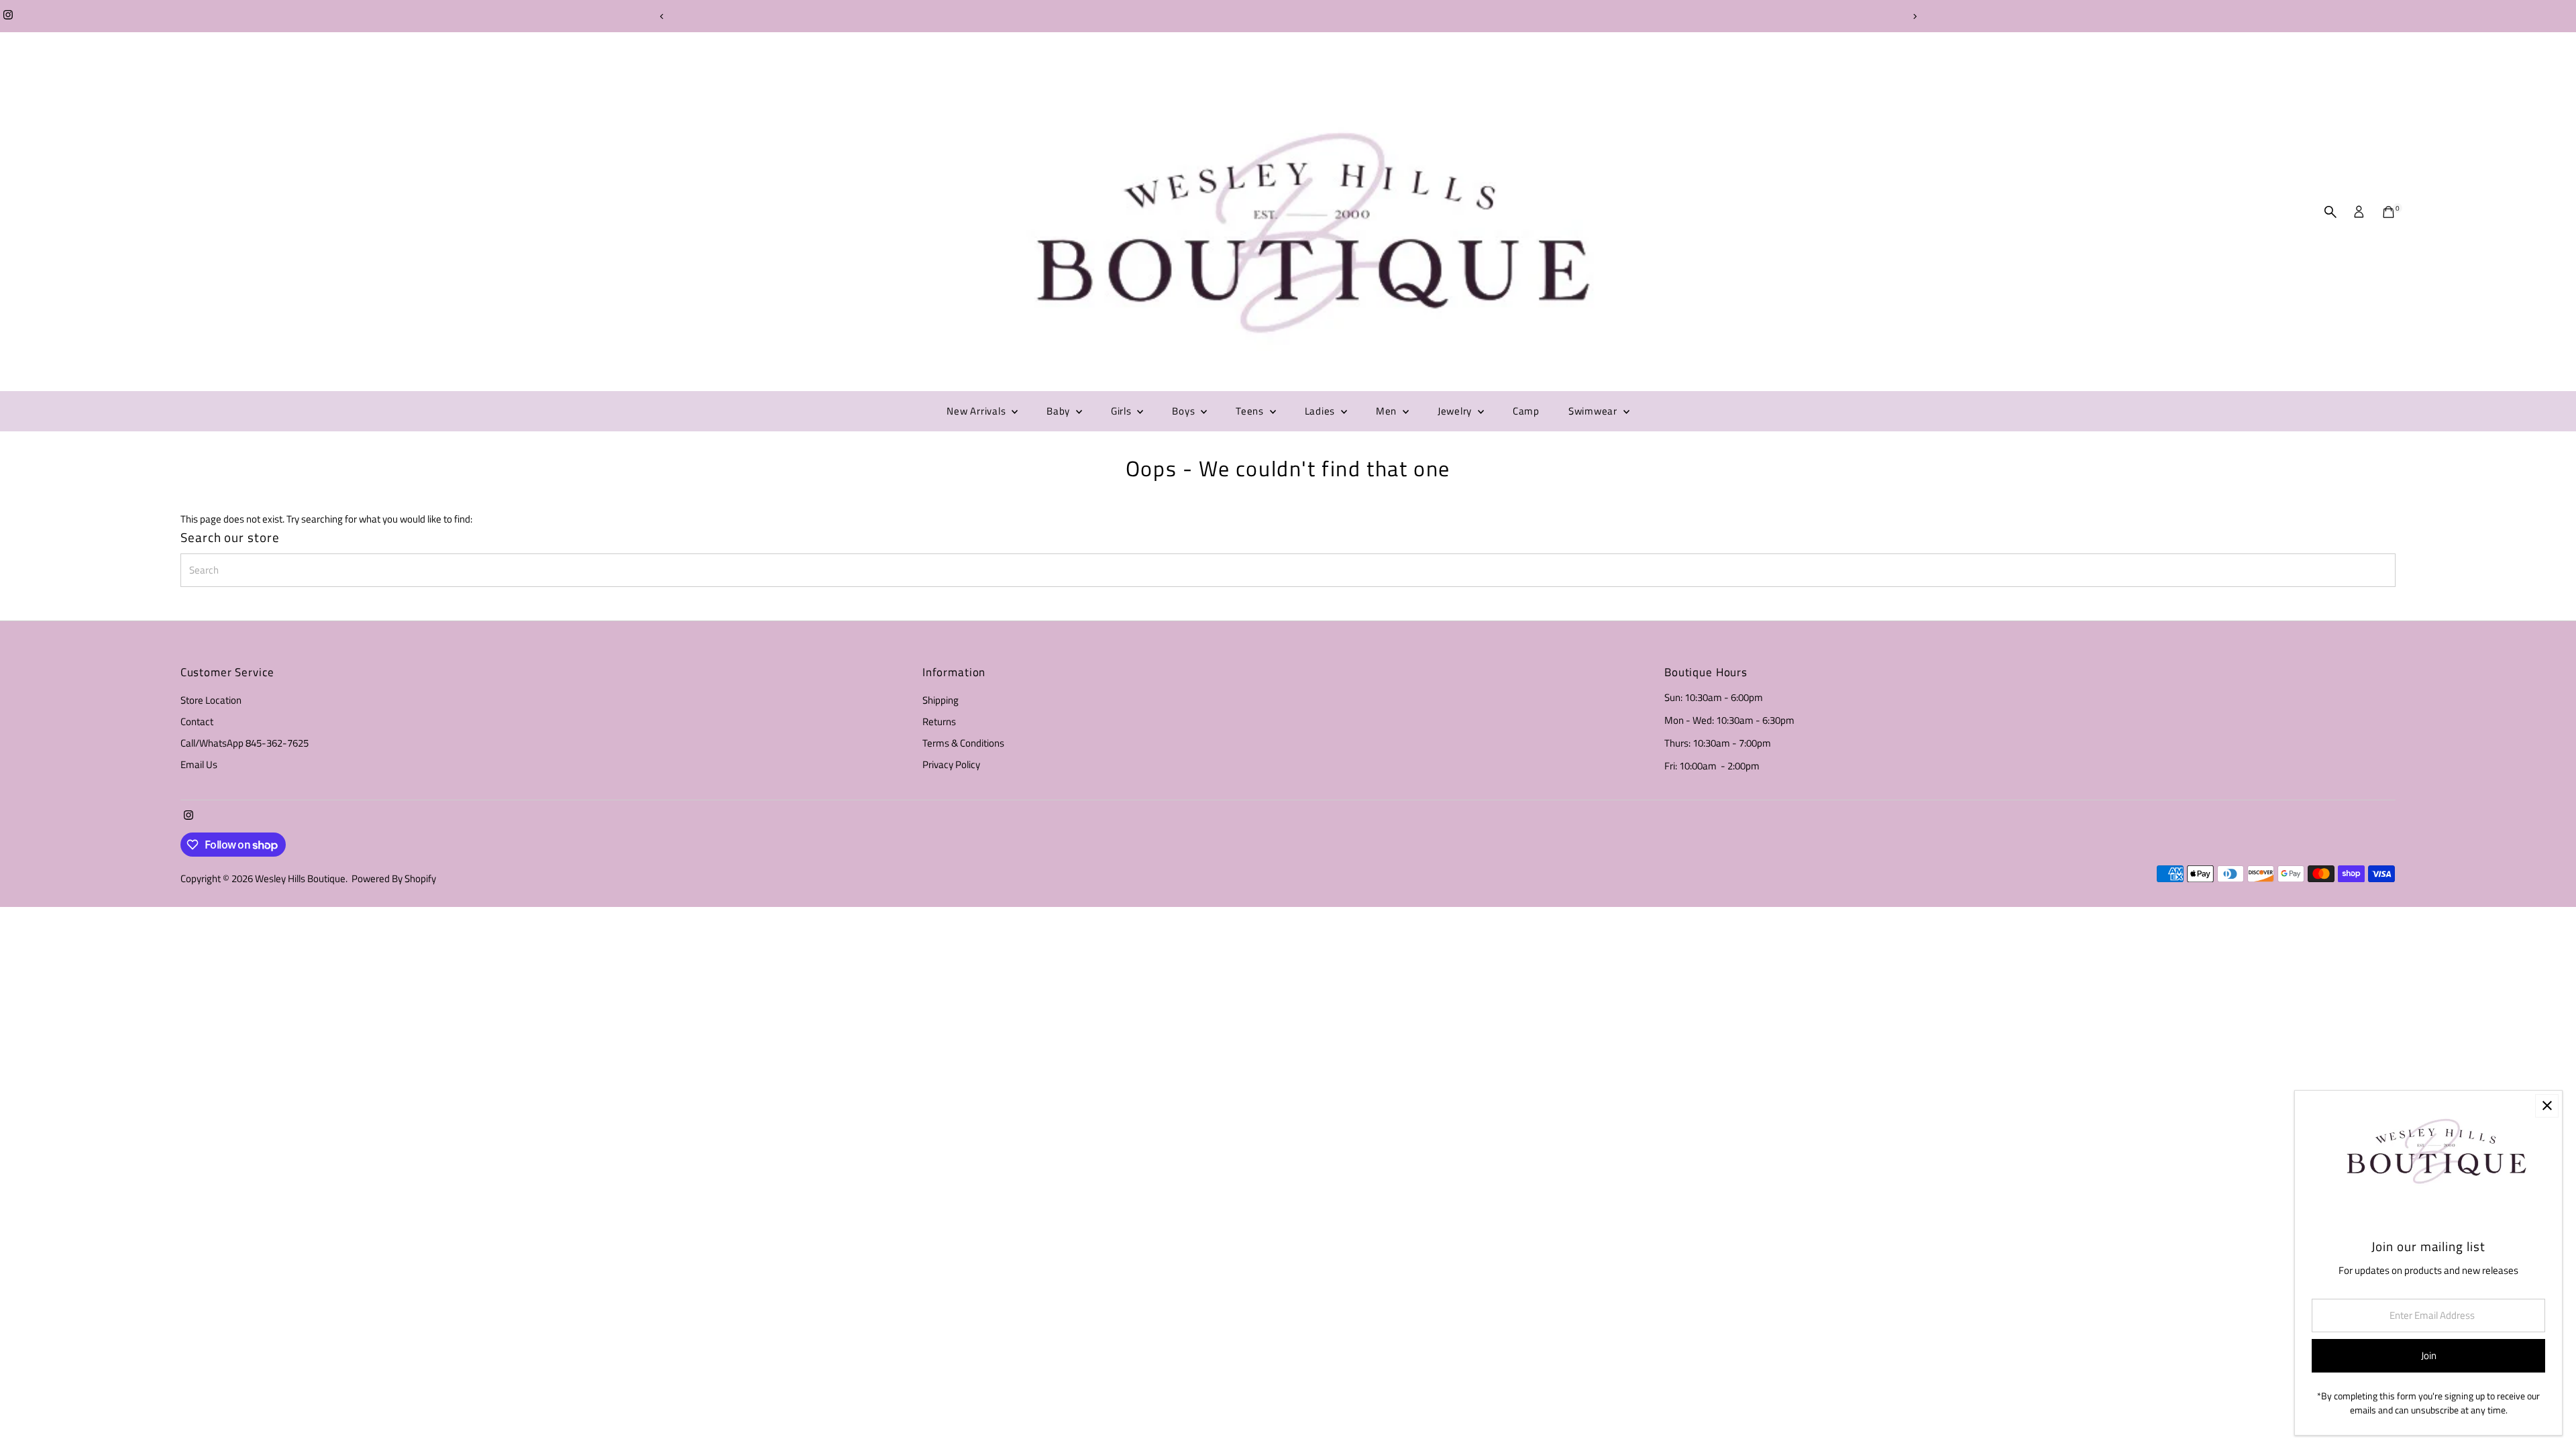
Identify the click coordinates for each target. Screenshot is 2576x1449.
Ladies (1321, 411)
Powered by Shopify (394, 878)
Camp (1526, 411)
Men (1388, 411)
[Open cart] (2389, 212)
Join (2429, 1355)
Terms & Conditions (963, 743)
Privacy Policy (951, 764)
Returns (939, 721)
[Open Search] (2330, 212)
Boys (1185, 411)
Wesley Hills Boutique (300, 878)
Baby (1060, 411)
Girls (1123, 411)
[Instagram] (8, 16)
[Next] (1914, 16)
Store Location (211, 700)
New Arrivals (977, 411)
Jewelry (1456, 411)
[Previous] (662, 16)
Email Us (199, 764)
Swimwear (1594, 411)
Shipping (941, 700)
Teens (1251, 411)
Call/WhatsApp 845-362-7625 (245, 743)
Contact (197, 721)
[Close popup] (2547, 1106)
